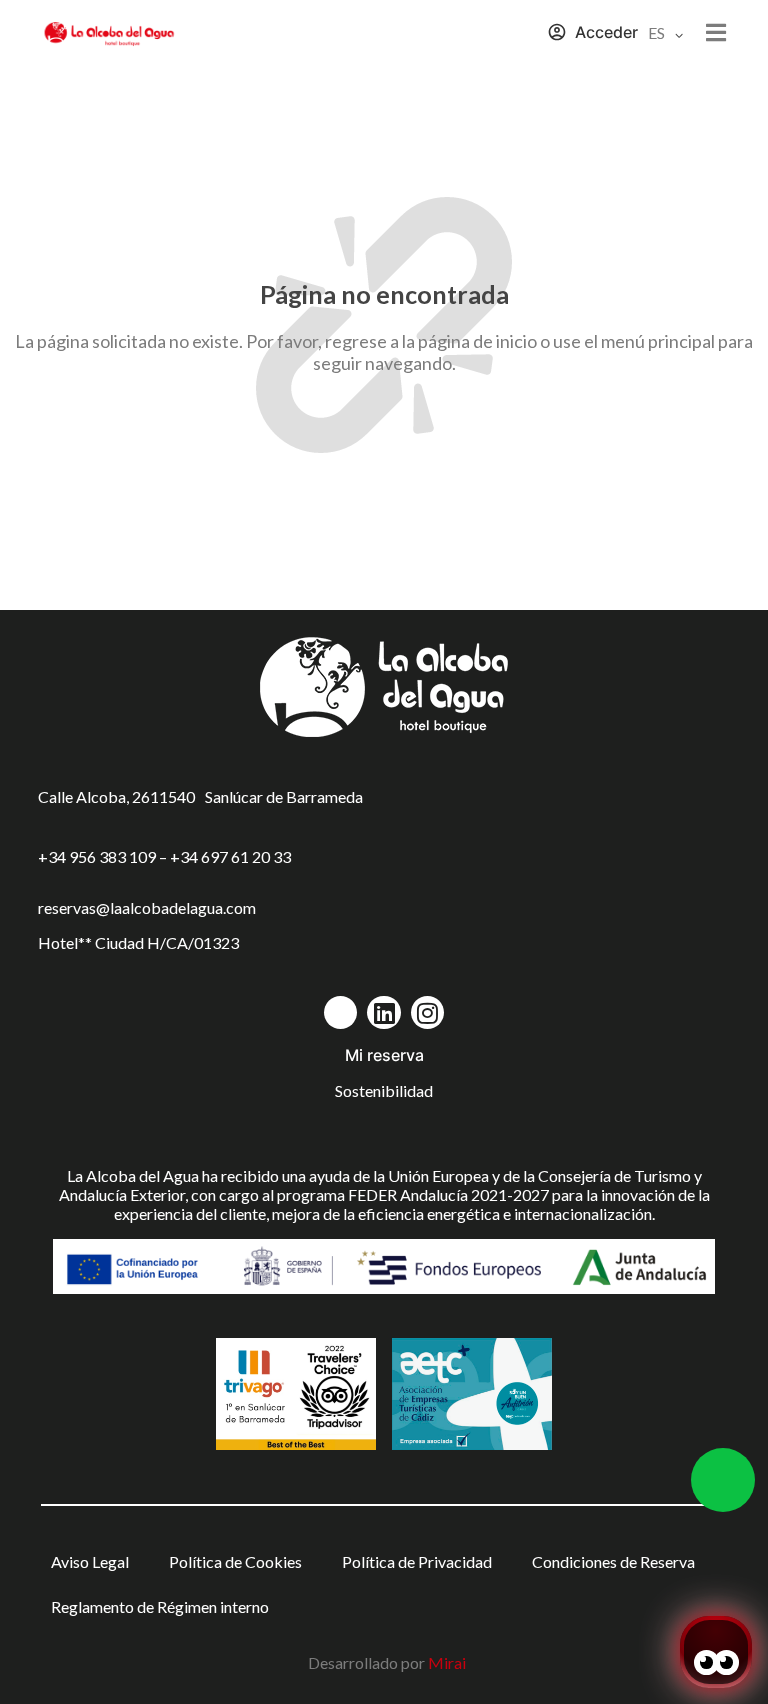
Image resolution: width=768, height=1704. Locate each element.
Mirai (447, 1662)
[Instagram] (428, 1013)
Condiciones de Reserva (613, 1561)
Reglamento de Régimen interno (160, 1606)
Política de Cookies (235, 1561)
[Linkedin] (384, 1013)
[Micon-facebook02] (341, 1013)
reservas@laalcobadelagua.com (147, 907)
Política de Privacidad (417, 1561)
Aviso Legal (90, 1561)
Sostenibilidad (384, 1090)
